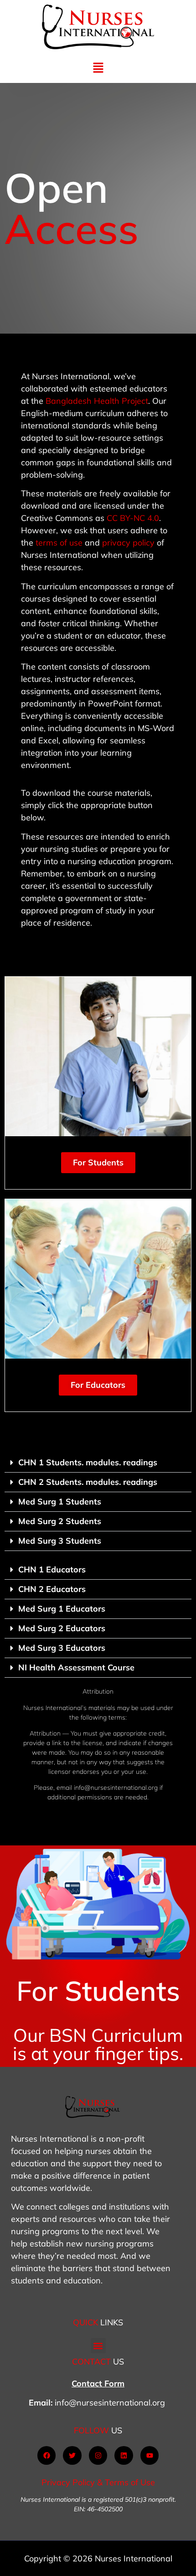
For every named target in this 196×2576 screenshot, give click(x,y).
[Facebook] (47, 2455)
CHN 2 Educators (52, 1589)
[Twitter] (72, 2455)
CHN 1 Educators (52, 1569)
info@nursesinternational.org (110, 2403)
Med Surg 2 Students (60, 1521)
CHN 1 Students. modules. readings (88, 1462)
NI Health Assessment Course (76, 1667)
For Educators (98, 1385)
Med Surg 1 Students (60, 1502)
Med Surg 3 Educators (62, 1648)
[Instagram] (98, 2455)
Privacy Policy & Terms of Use (98, 2482)
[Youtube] (150, 2455)
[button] (98, 68)
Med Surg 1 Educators (62, 1609)
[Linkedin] (124, 2455)
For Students (98, 1162)
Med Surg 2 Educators (62, 1628)
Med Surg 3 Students (60, 1541)
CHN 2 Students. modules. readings (88, 1482)
